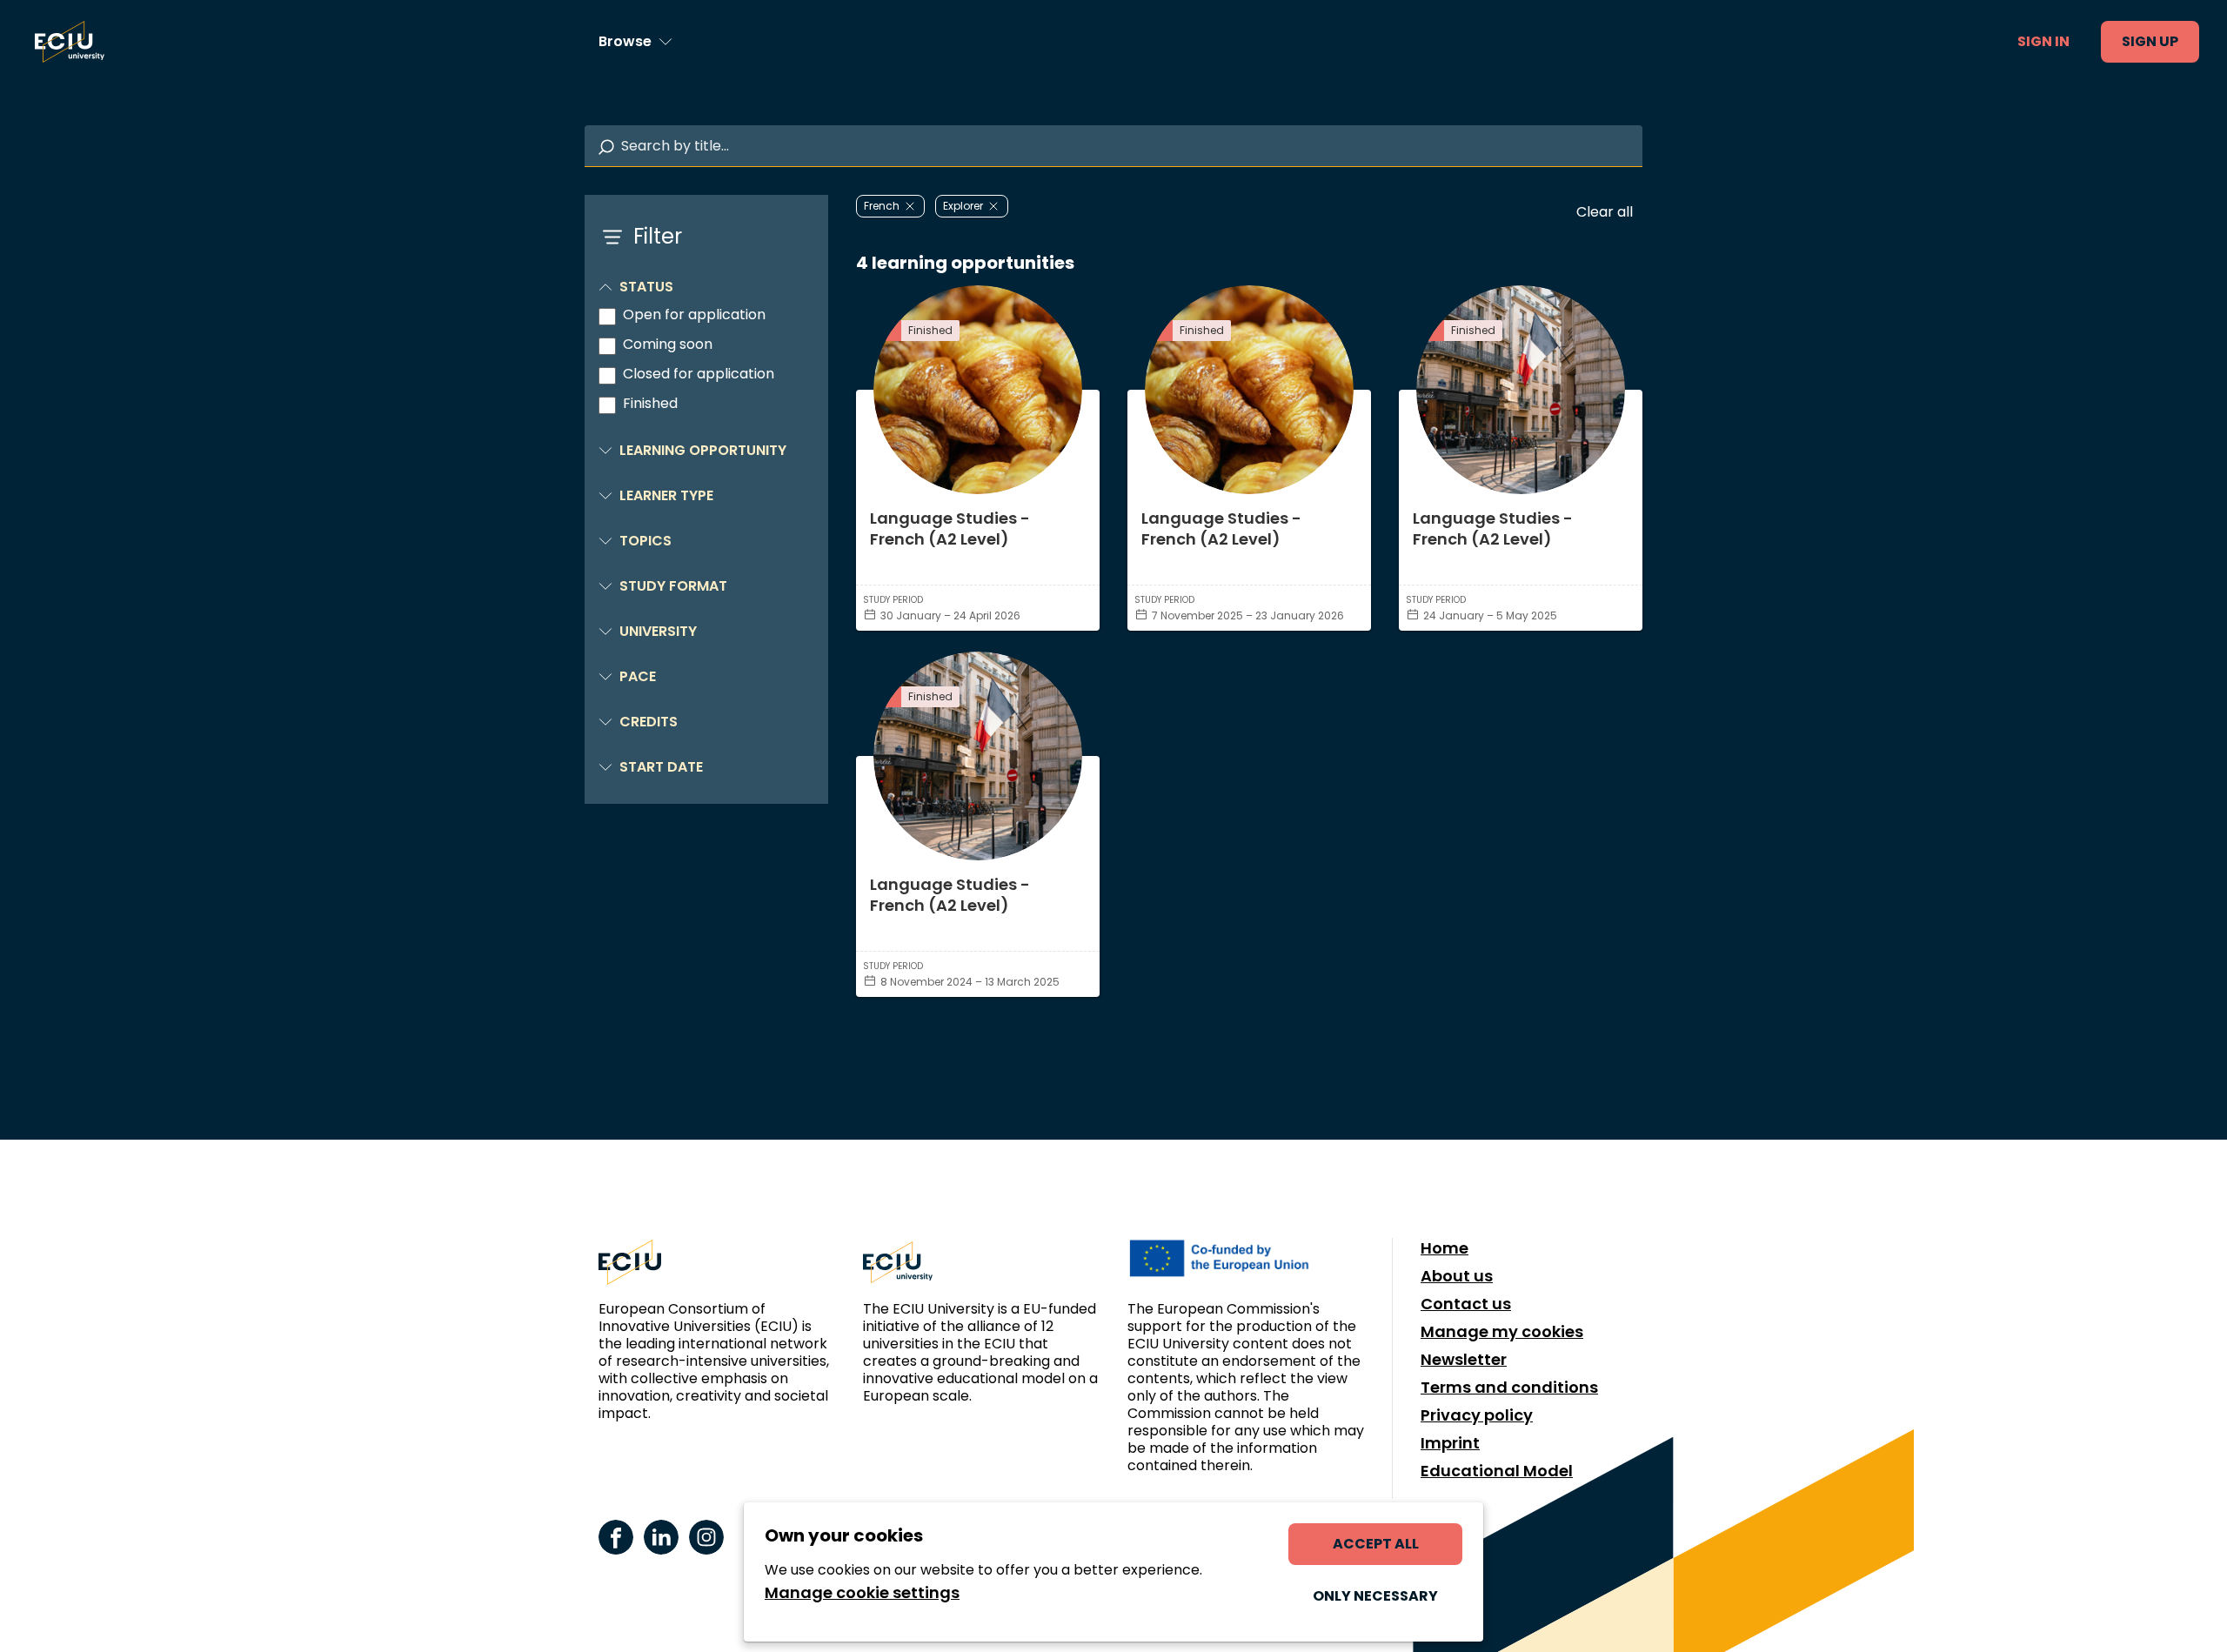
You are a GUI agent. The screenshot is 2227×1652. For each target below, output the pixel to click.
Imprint (1450, 1443)
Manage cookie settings (862, 1593)
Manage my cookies (1502, 1332)
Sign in (2043, 41)
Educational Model (1497, 1471)
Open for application (694, 315)
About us (1457, 1276)
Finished (650, 404)
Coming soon (668, 344)
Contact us (1466, 1304)
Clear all (1605, 212)
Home (1445, 1248)
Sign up (2150, 41)
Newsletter (1464, 1360)
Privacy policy (1477, 1415)
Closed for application (699, 374)
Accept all (1376, 1544)
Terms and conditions (1509, 1388)
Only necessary (1375, 1596)
